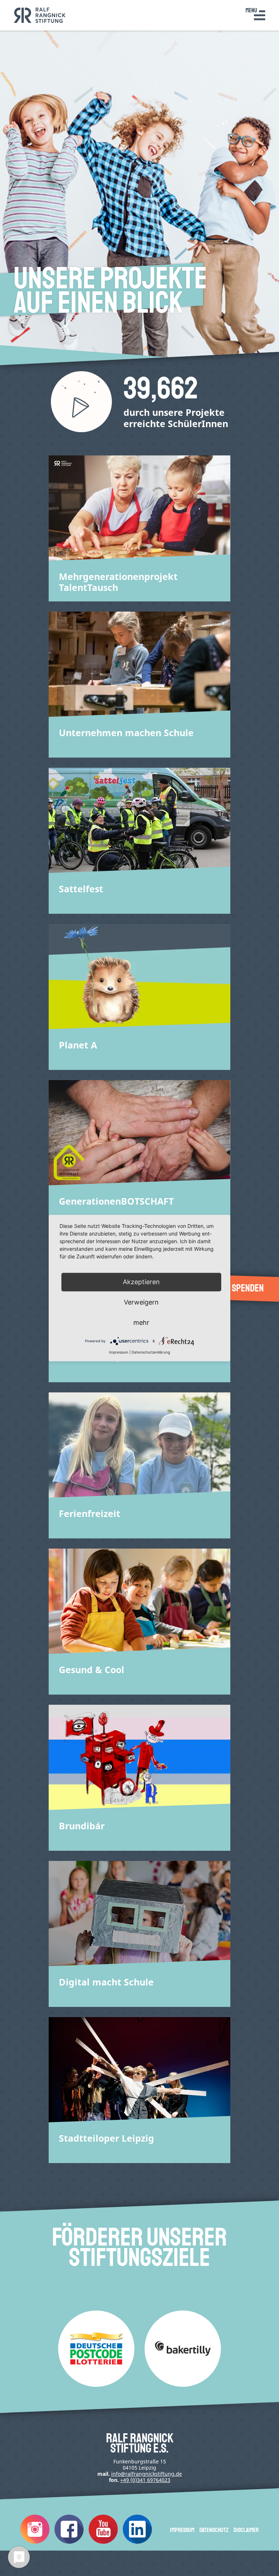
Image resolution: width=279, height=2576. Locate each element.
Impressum (182, 2530)
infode (147, 2474)
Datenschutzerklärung (151, 1352)
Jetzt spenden (236, 1288)
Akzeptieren (141, 1282)
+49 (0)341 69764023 (145, 2480)
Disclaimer (246, 2530)
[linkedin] (137, 2542)
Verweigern (141, 1302)
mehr (141, 1323)
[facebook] (69, 2542)
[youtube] (103, 2542)
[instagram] (35, 2542)
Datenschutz (214, 2530)
